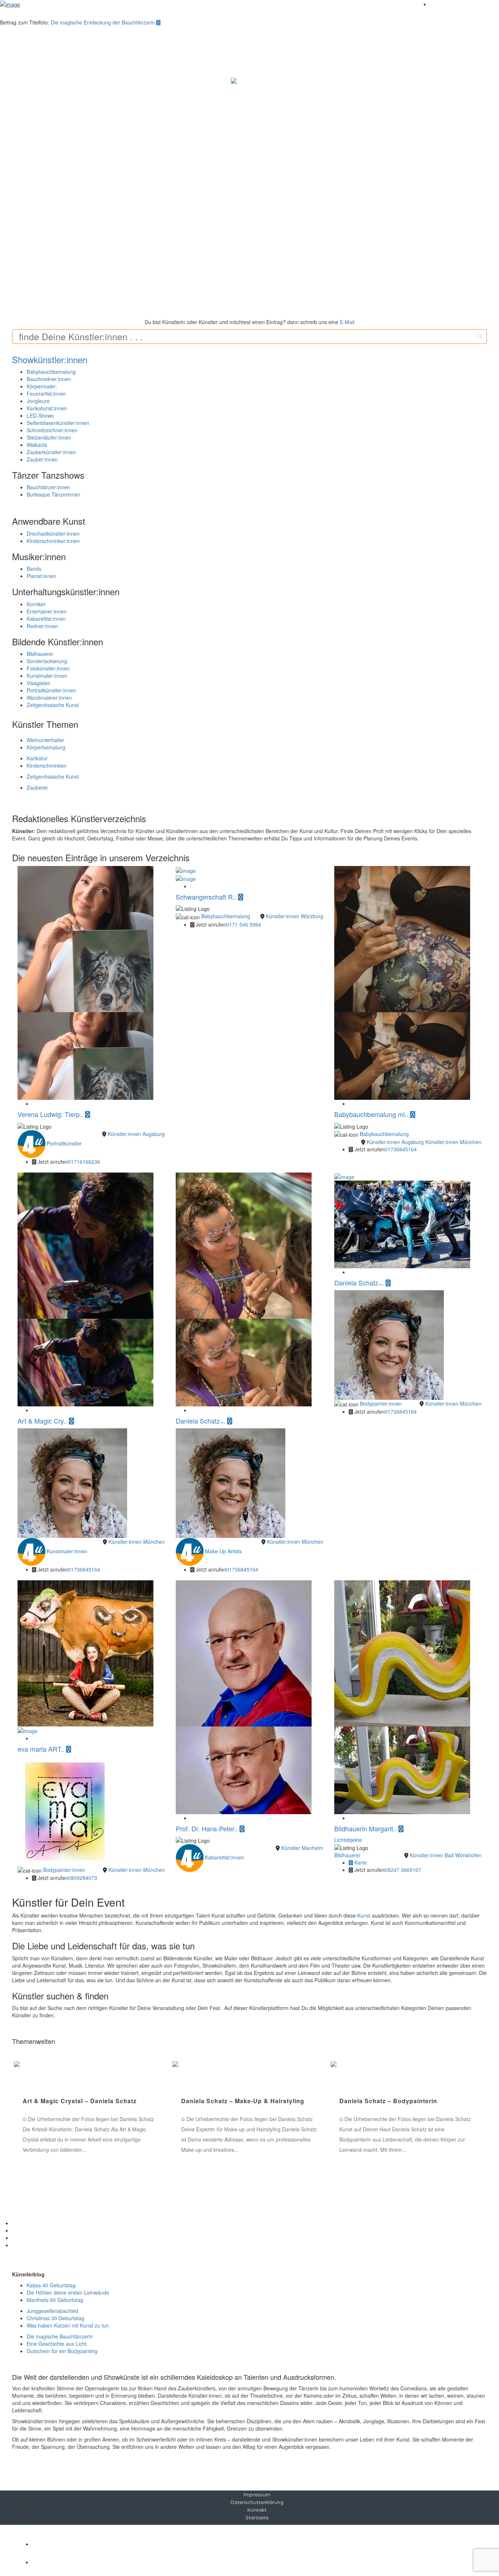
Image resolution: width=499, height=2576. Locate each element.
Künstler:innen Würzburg (295, 916)
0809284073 (83, 1878)
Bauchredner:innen (49, 379)
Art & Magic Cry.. (43, 1421)
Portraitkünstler (64, 1143)
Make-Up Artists (223, 1551)
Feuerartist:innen (46, 394)
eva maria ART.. (42, 1749)
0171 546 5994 (244, 924)
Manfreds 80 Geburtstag (55, 2300)
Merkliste (440, 4)
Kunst (364, 1915)
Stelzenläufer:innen (49, 437)
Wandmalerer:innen (49, 698)
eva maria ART (45, 2101)
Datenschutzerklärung (257, 2502)
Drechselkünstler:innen (53, 533)
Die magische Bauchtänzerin (60, 2336)
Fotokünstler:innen (48, 668)
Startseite (257, 2518)
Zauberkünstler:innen (51, 452)
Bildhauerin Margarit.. (366, 1828)
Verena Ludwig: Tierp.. (51, 1114)
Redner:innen (42, 626)
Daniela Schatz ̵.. (201, 1421)
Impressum (257, 2495)
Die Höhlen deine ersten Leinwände (68, 2292)
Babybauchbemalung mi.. (372, 1114)
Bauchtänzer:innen (48, 487)
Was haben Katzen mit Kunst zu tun (68, 2325)
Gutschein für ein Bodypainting (62, 2351)
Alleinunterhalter (45, 740)
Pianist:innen (41, 576)
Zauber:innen (42, 459)
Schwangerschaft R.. (207, 897)
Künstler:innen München (453, 1142)
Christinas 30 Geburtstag (56, 2318)
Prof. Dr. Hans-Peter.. (208, 1828)
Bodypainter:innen (381, 1403)
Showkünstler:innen (50, 359)
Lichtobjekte (348, 1840)
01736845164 (401, 1149)
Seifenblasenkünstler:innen (58, 423)
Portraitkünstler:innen (51, 690)
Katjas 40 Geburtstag (51, 2285)
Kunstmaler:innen (47, 676)
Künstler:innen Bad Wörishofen (446, 1855)
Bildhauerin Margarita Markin (384, 2101)
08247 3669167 (403, 1870)
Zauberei (37, 787)
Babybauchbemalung (51, 372)
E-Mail (347, 322)
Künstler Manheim (302, 1848)
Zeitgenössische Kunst (53, 705)
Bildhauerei (40, 654)
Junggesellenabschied (52, 2311)
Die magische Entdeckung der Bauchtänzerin (104, 22)
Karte (360, 1862)
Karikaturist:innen (47, 408)
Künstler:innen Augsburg (136, 1134)
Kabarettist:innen (46, 619)
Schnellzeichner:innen (52, 430)
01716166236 (84, 1162)
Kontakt (257, 2510)
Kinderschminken (47, 765)
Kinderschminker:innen (53, 541)
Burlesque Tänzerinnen (54, 494)
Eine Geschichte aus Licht (57, 2344)
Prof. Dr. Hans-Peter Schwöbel (228, 2101)
